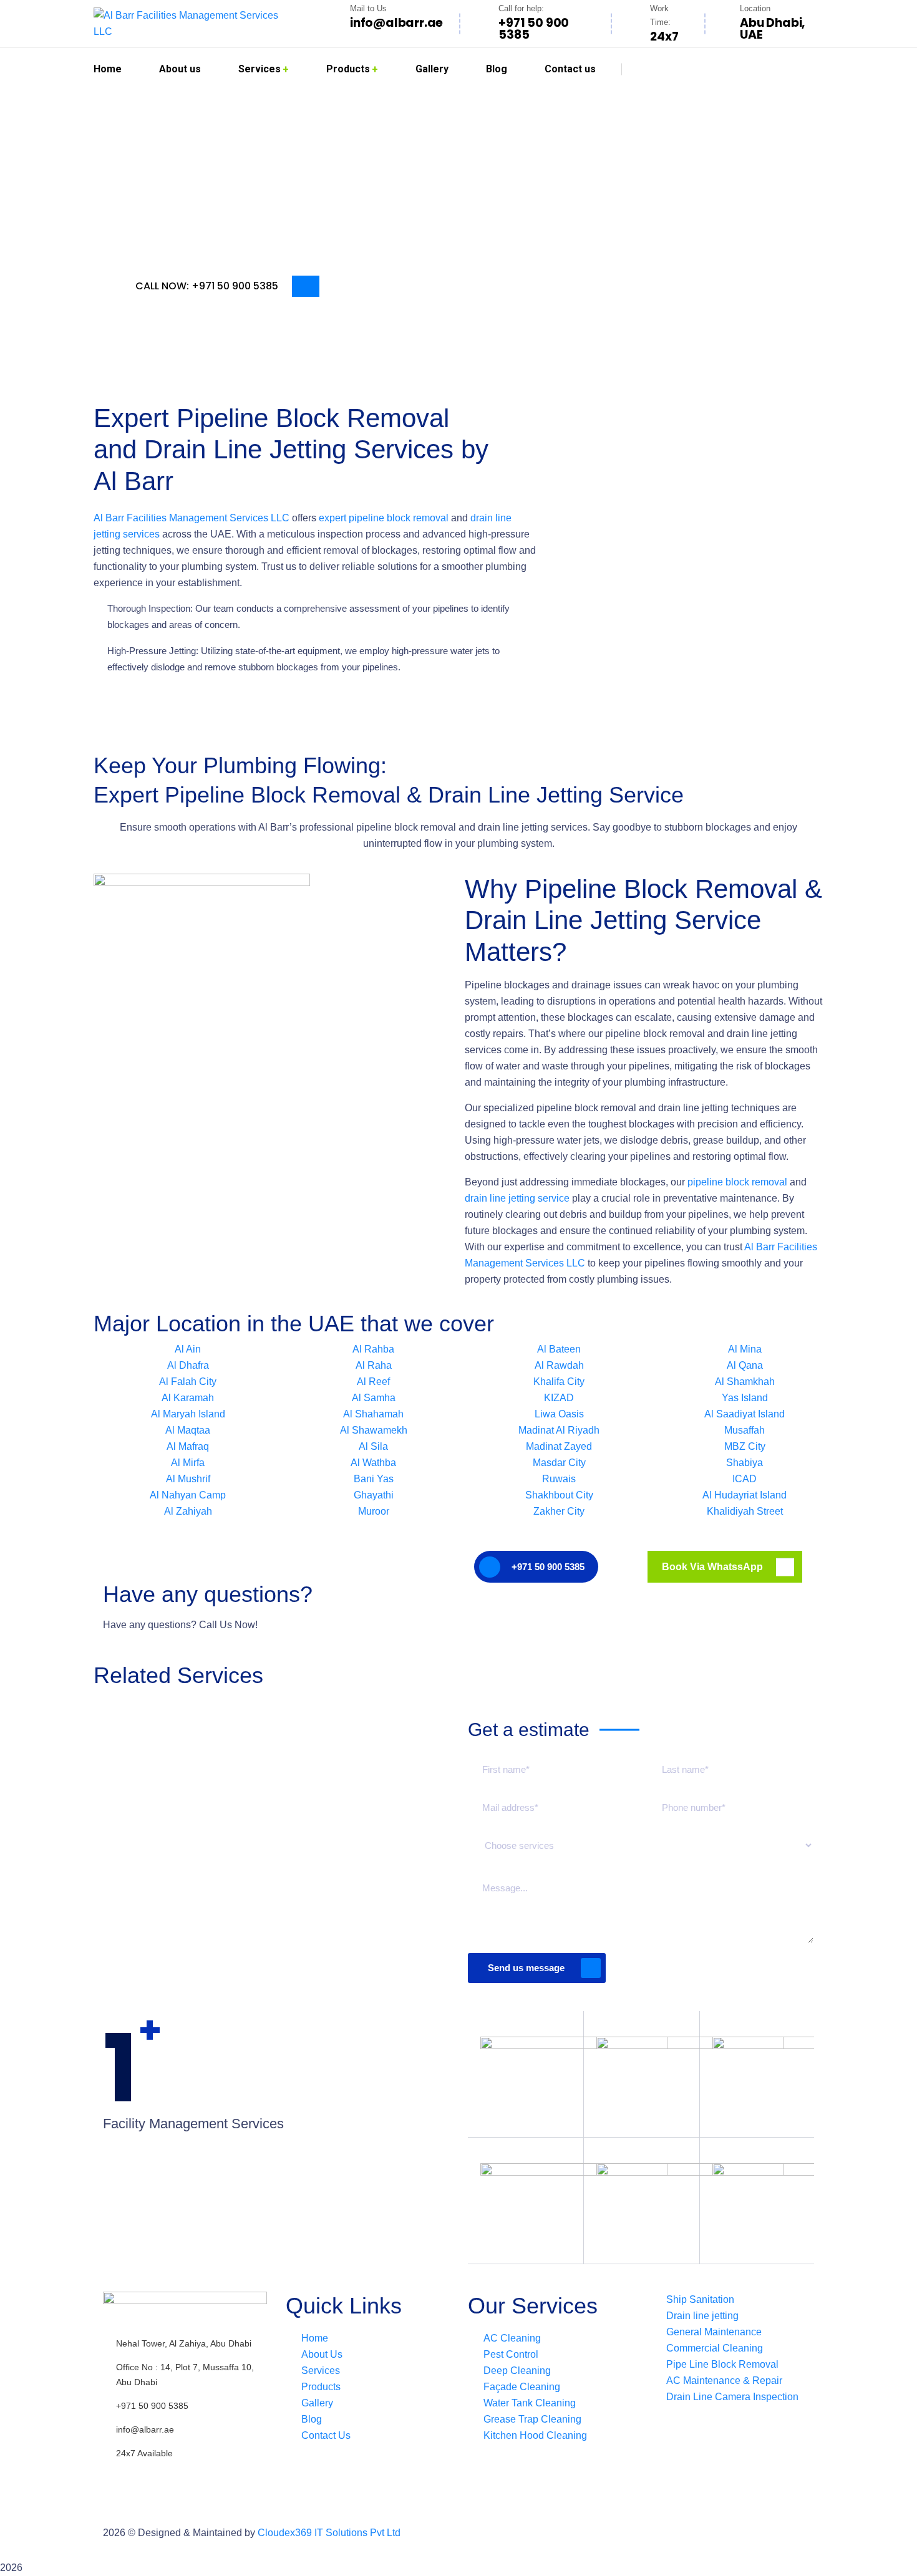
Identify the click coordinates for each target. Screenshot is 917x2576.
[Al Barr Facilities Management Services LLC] (193, 24)
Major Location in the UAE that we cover (294, 1324)
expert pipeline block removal (384, 518)
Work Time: (660, 15)
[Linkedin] (186, 2476)
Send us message (526, 1968)
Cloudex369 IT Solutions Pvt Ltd (329, 2533)
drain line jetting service (517, 1198)
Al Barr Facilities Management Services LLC (192, 518)
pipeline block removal (737, 1182)
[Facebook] (119, 2476)
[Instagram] (152, 2476)
